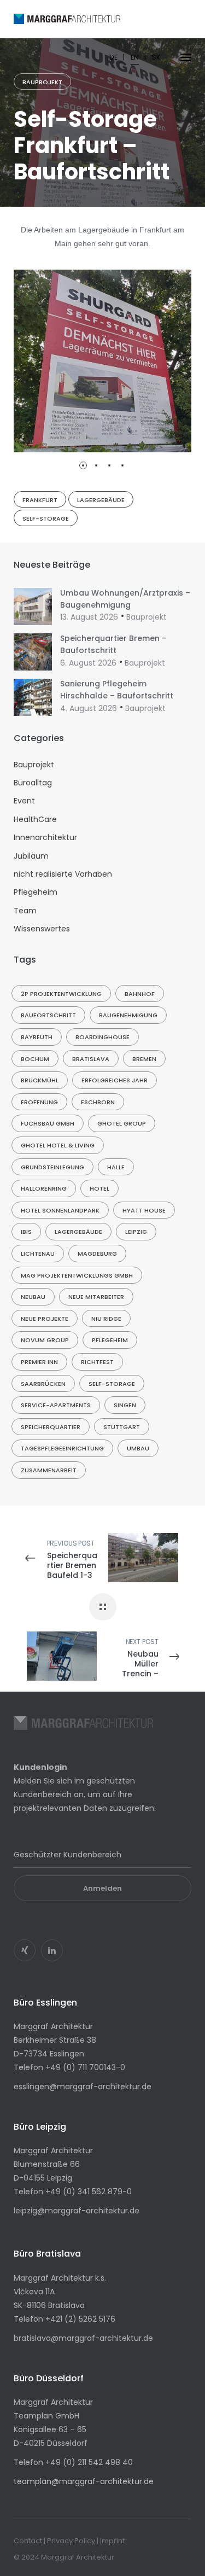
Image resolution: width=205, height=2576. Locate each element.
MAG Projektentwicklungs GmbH (77, 1275)
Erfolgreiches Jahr (115, 1080)
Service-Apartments (56, 1405)
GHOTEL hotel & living (58, 1145)
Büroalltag (33, 783)
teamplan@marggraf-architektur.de (84, 2481)
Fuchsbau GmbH (48, 1123)
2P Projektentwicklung (61, 994)
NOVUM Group (45, 1340)
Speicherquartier (51, 1427)
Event (24, 801)
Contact (28, 2541)
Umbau (138, 1448)
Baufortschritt (48, 1015)
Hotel (99, 1188)
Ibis (26, 1232)
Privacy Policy (71, 2541)
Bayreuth (37, 1037)
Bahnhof (140, 994)
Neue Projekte (45, 1319)
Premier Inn (39, 1362)
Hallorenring (44, 1188)
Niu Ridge (106, 1319)
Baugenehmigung (128, 1015)
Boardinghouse (102, 1037)
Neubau (33, 1297)
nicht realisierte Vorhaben (63, 874)
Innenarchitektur (45, 837)
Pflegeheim (36, 892)
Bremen (144, 1059)
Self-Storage (46, 518)
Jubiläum (31, 856)
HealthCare (35, 819)
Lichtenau (38, 1254)
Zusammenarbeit (49, 1470)
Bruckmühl (40, 1080)
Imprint (112, 2541)
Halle (116, 1167)
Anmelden (102, 1888)
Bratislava (91, 1059)
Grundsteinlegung (52, 1167)
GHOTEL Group (122, 1123)
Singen (125, 1405)
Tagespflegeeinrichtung (62, 1448)
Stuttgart (122, 1427)
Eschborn (98, 1102)
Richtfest (97, 1362)
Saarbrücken (43, 1384)
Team (25, 911)
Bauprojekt (42, 82)
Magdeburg (97, 1254)
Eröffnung (39, 1102)
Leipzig (136, 1232)
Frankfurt (40, 500)
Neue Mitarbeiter (96, 1297)
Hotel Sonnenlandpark (60, 1210)
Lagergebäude (101, 500)
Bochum (35, 1059)
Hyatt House (144, 1210)
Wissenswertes (42, 929)
